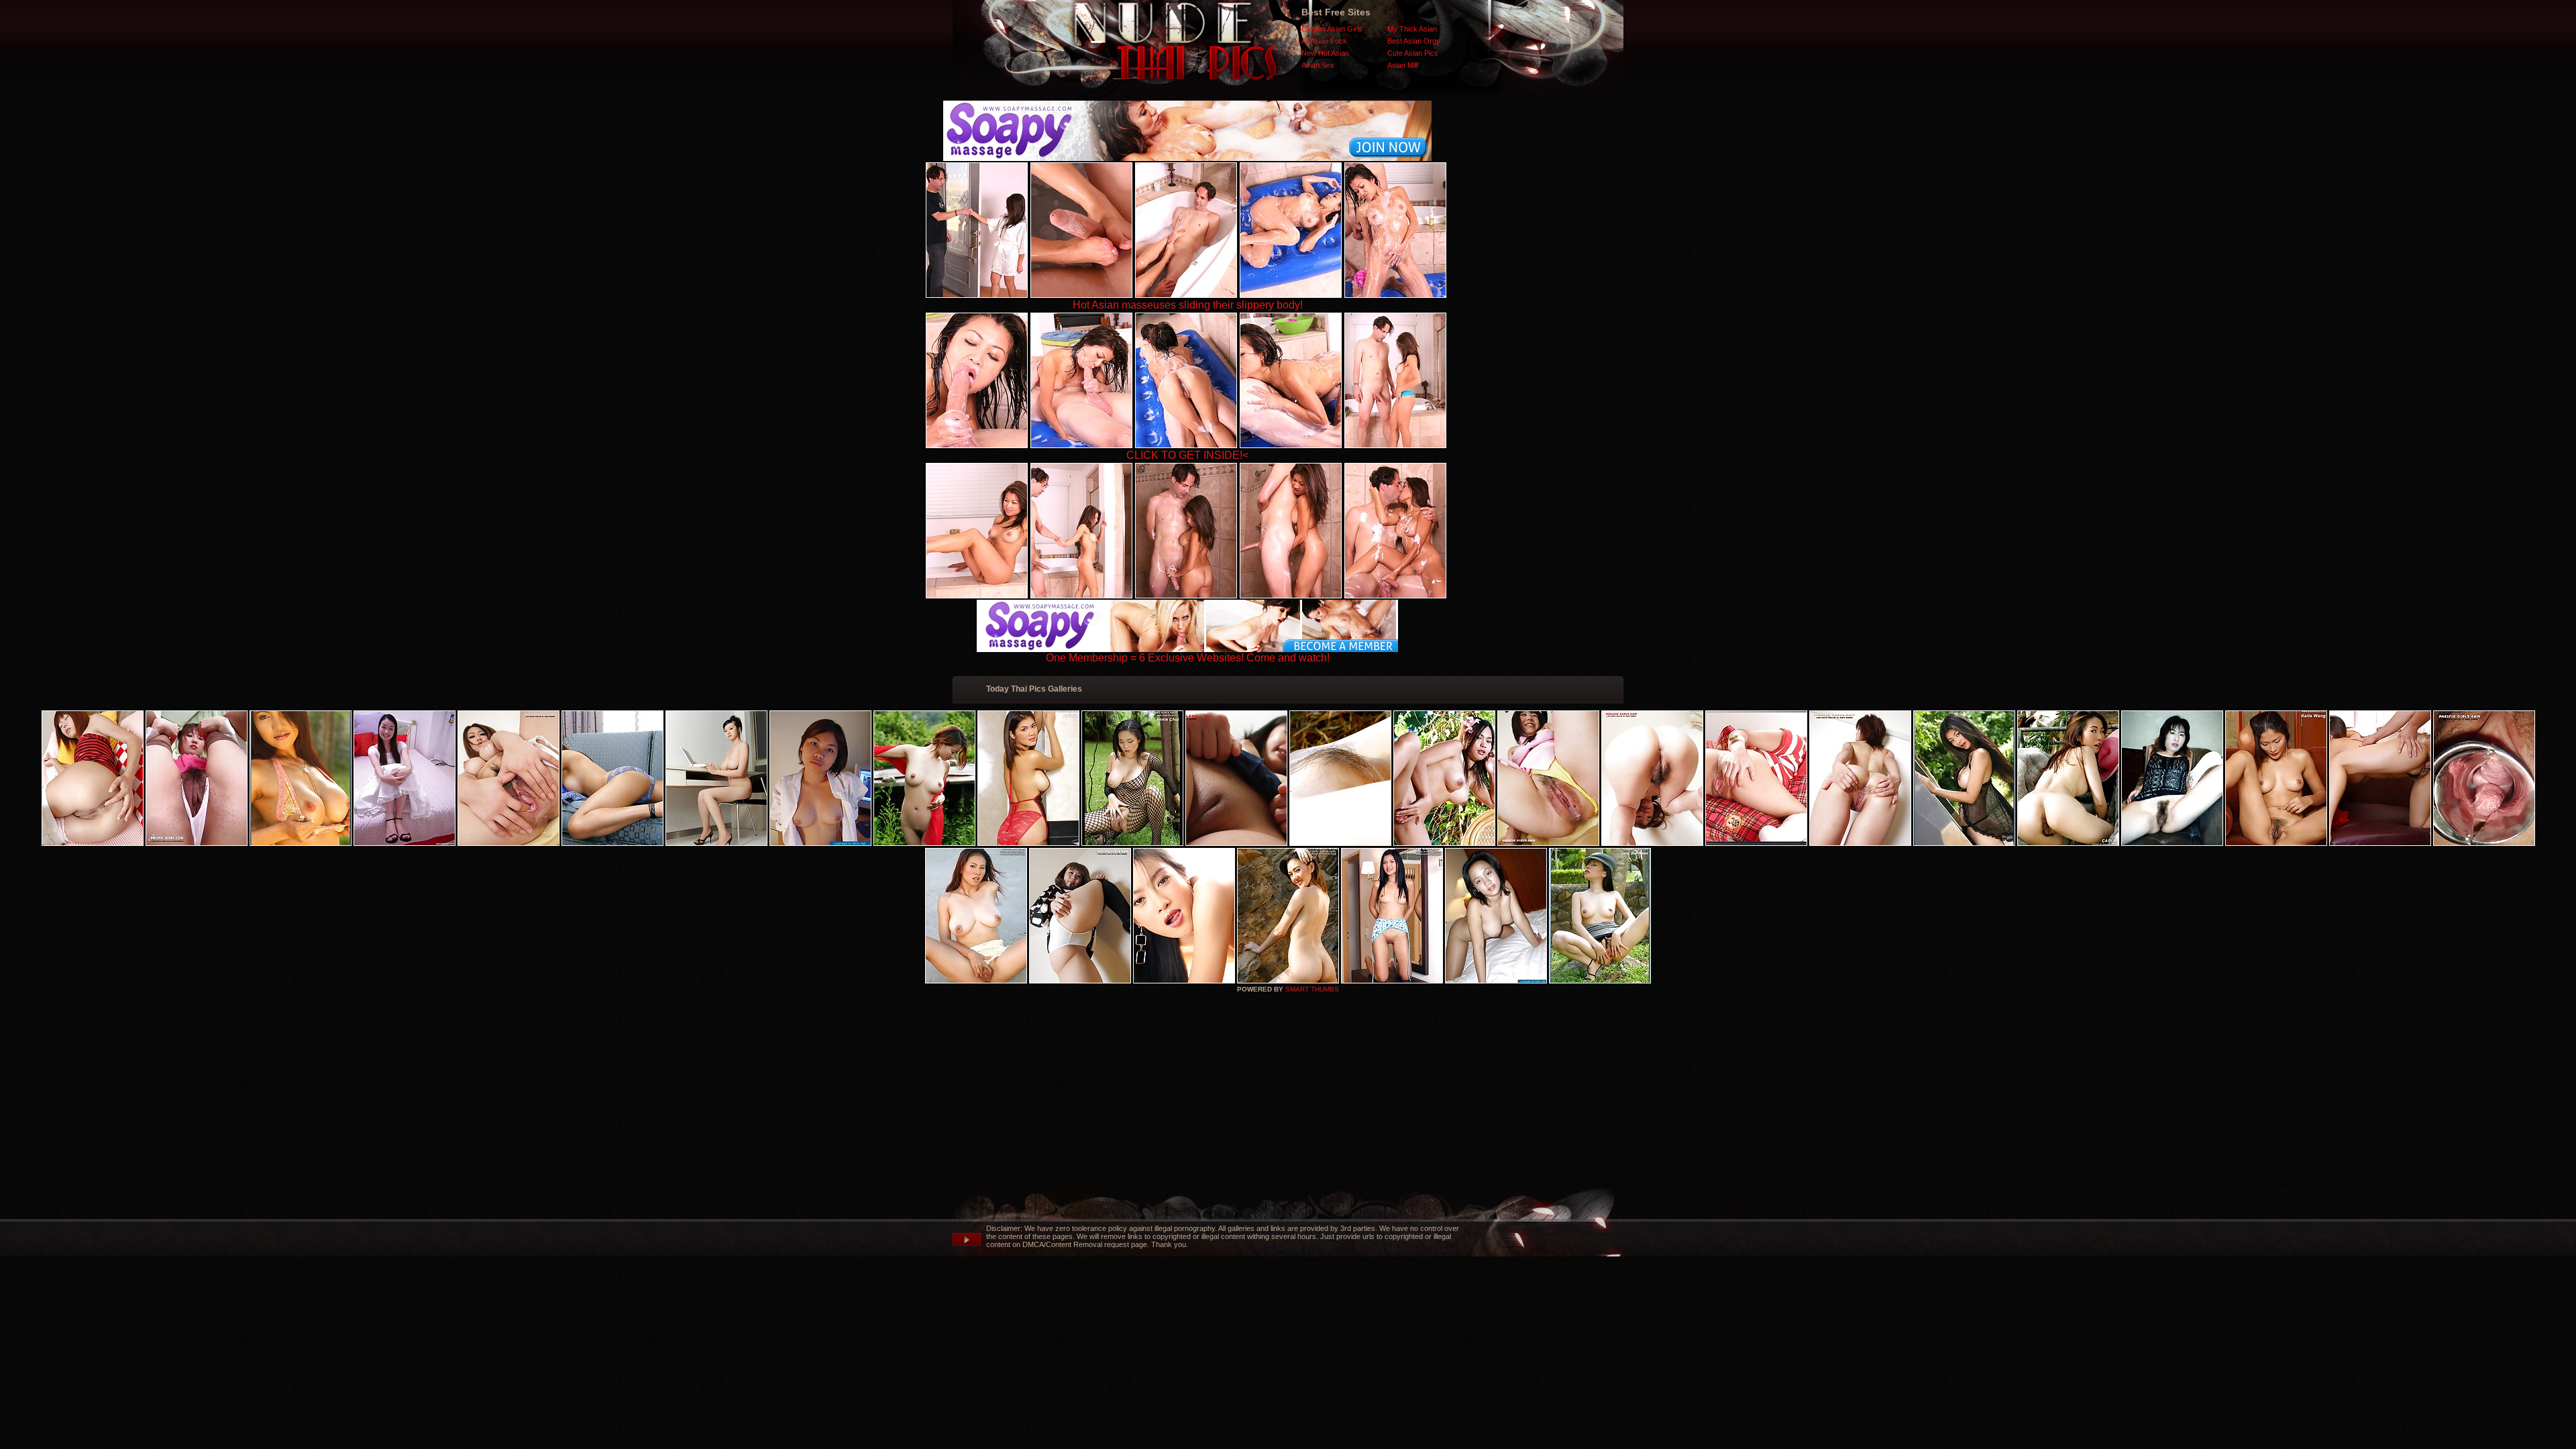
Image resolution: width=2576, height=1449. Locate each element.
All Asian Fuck (1324, 41)
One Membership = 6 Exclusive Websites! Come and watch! (1188, 658)
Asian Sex (1318, 65)
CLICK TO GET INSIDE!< (1187, 455)
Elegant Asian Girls (1332, 29)
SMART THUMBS (1312, 989)
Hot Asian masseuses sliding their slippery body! (1188, 305)
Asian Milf (1403, 65)
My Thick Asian (1412, 29)
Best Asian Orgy (1414, 41)
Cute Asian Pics (1413, 53)
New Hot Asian (1325, 53)
